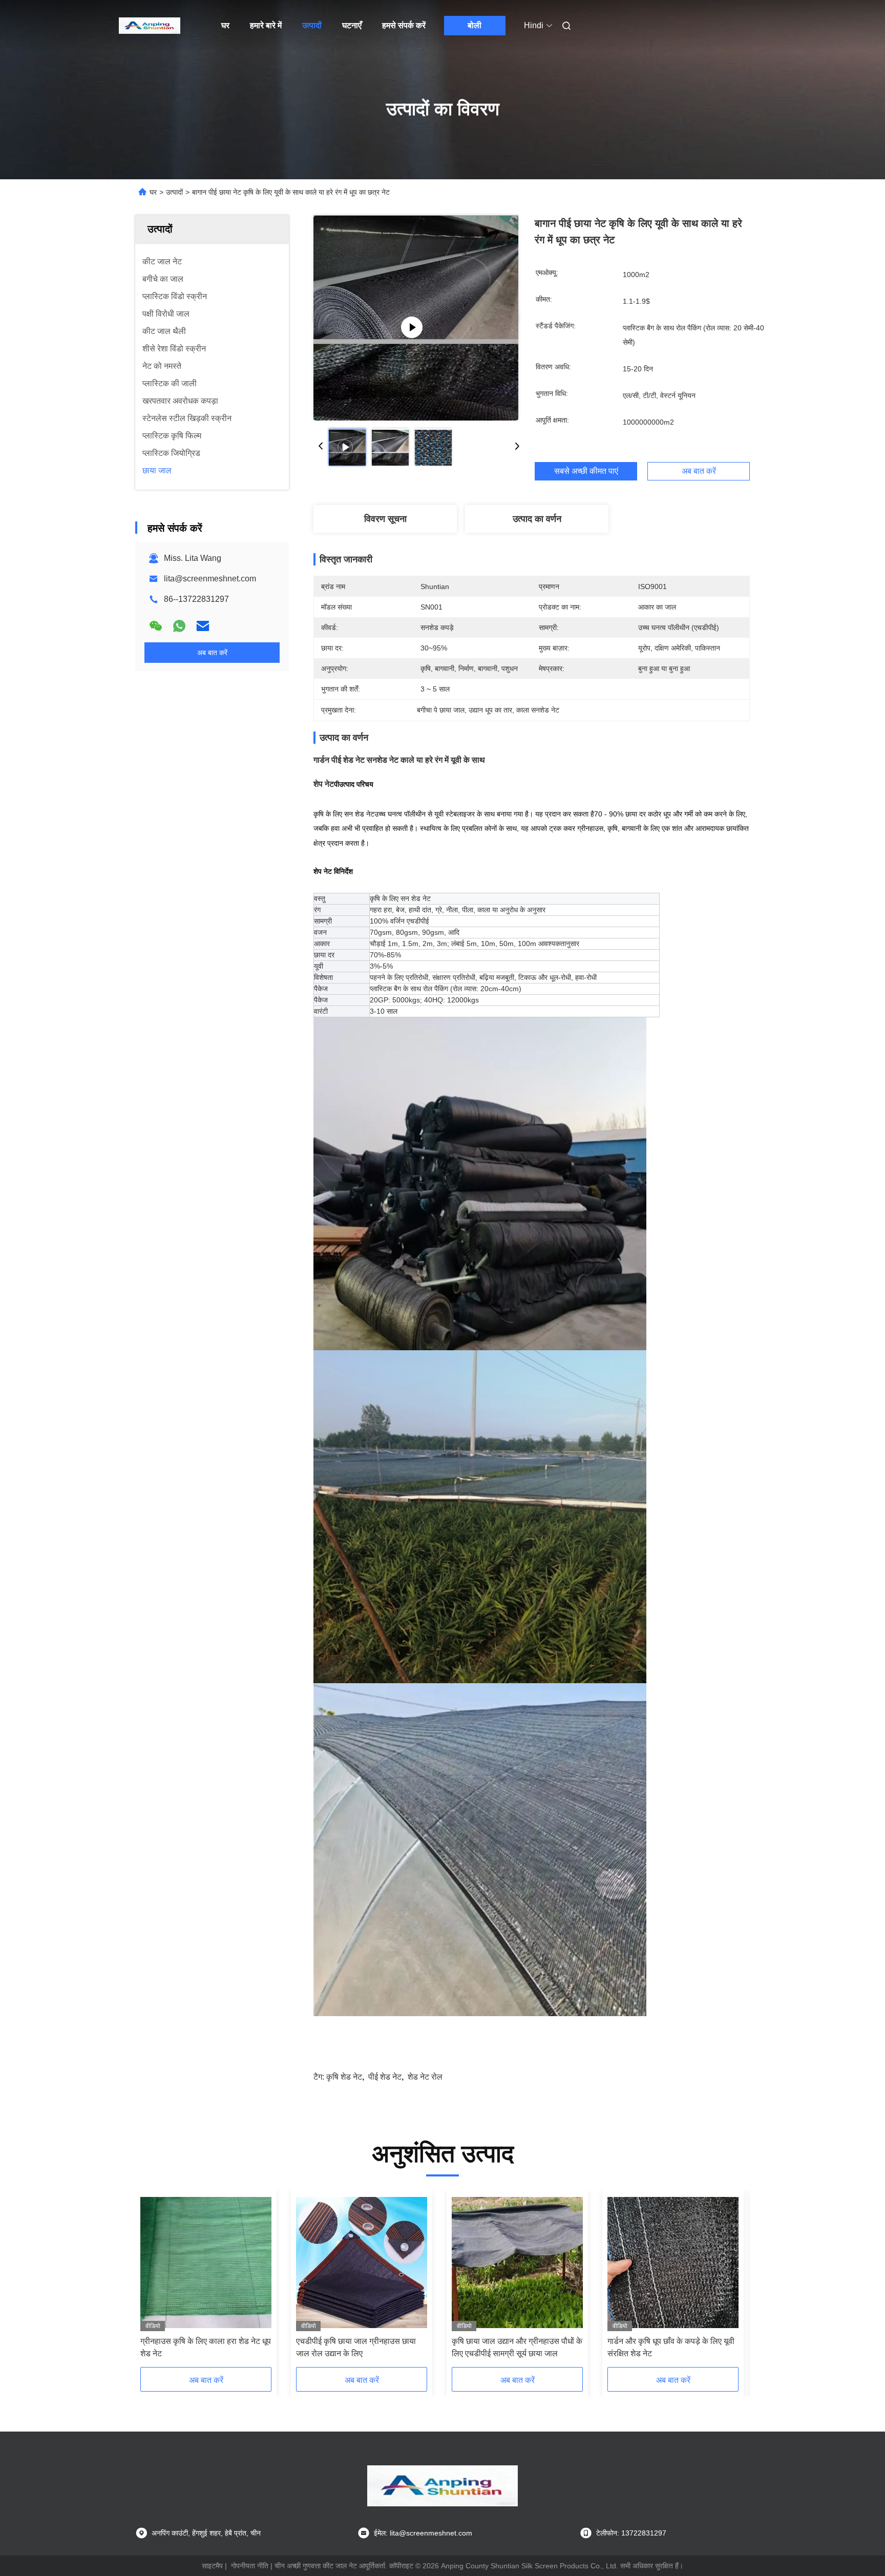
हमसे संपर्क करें (404, 25)
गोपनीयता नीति (250, 2566)
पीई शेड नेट (385, 2077)
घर (225, 25)
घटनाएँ (352, 25)
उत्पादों (312, 25)
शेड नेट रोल (425, 2077)
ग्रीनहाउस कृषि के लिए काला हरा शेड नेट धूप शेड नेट (206, 2347)
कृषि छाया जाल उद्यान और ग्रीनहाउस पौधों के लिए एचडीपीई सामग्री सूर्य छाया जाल (517, 2347)
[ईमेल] (203, 626)
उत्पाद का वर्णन (537, 519)
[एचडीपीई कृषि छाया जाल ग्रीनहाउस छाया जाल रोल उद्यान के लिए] (362, 2263)
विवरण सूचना (385, 519)
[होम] (150, 26)
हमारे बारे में (266, 25)
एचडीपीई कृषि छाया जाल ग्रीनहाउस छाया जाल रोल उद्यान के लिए (356, 2347)
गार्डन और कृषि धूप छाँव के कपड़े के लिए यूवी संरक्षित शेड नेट (671, 2347)
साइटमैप (212, 2566)
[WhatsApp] (179, 626)
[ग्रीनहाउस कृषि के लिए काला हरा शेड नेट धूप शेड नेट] (206, 2263)
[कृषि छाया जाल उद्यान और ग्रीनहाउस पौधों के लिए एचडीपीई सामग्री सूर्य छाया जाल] (517, 2263)
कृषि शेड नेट (344, 2077)
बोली (475, 25)
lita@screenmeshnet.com (210, 579)
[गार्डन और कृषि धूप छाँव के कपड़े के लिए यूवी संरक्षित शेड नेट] (673, 2263)
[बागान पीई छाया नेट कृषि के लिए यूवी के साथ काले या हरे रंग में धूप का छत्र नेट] (416, 318)
